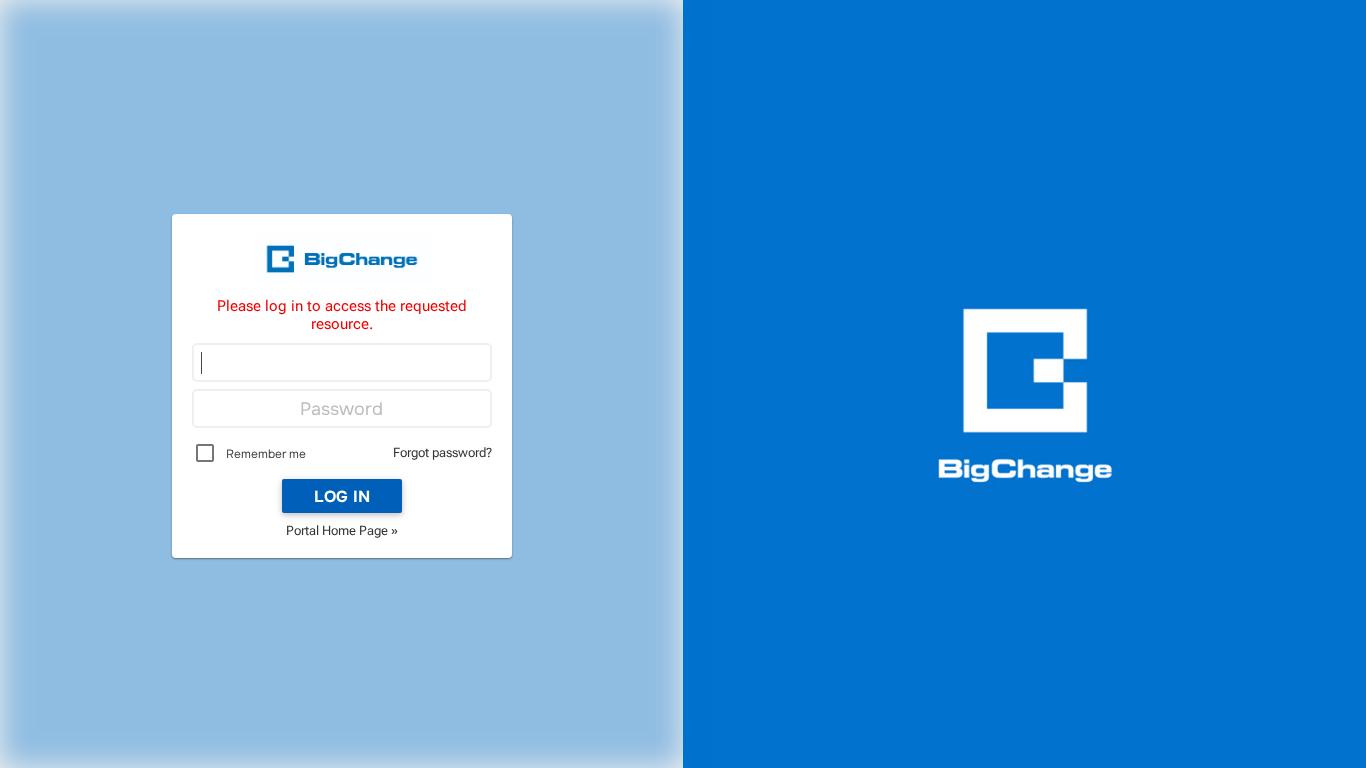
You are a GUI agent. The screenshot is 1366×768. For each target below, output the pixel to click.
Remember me (266, 454)
